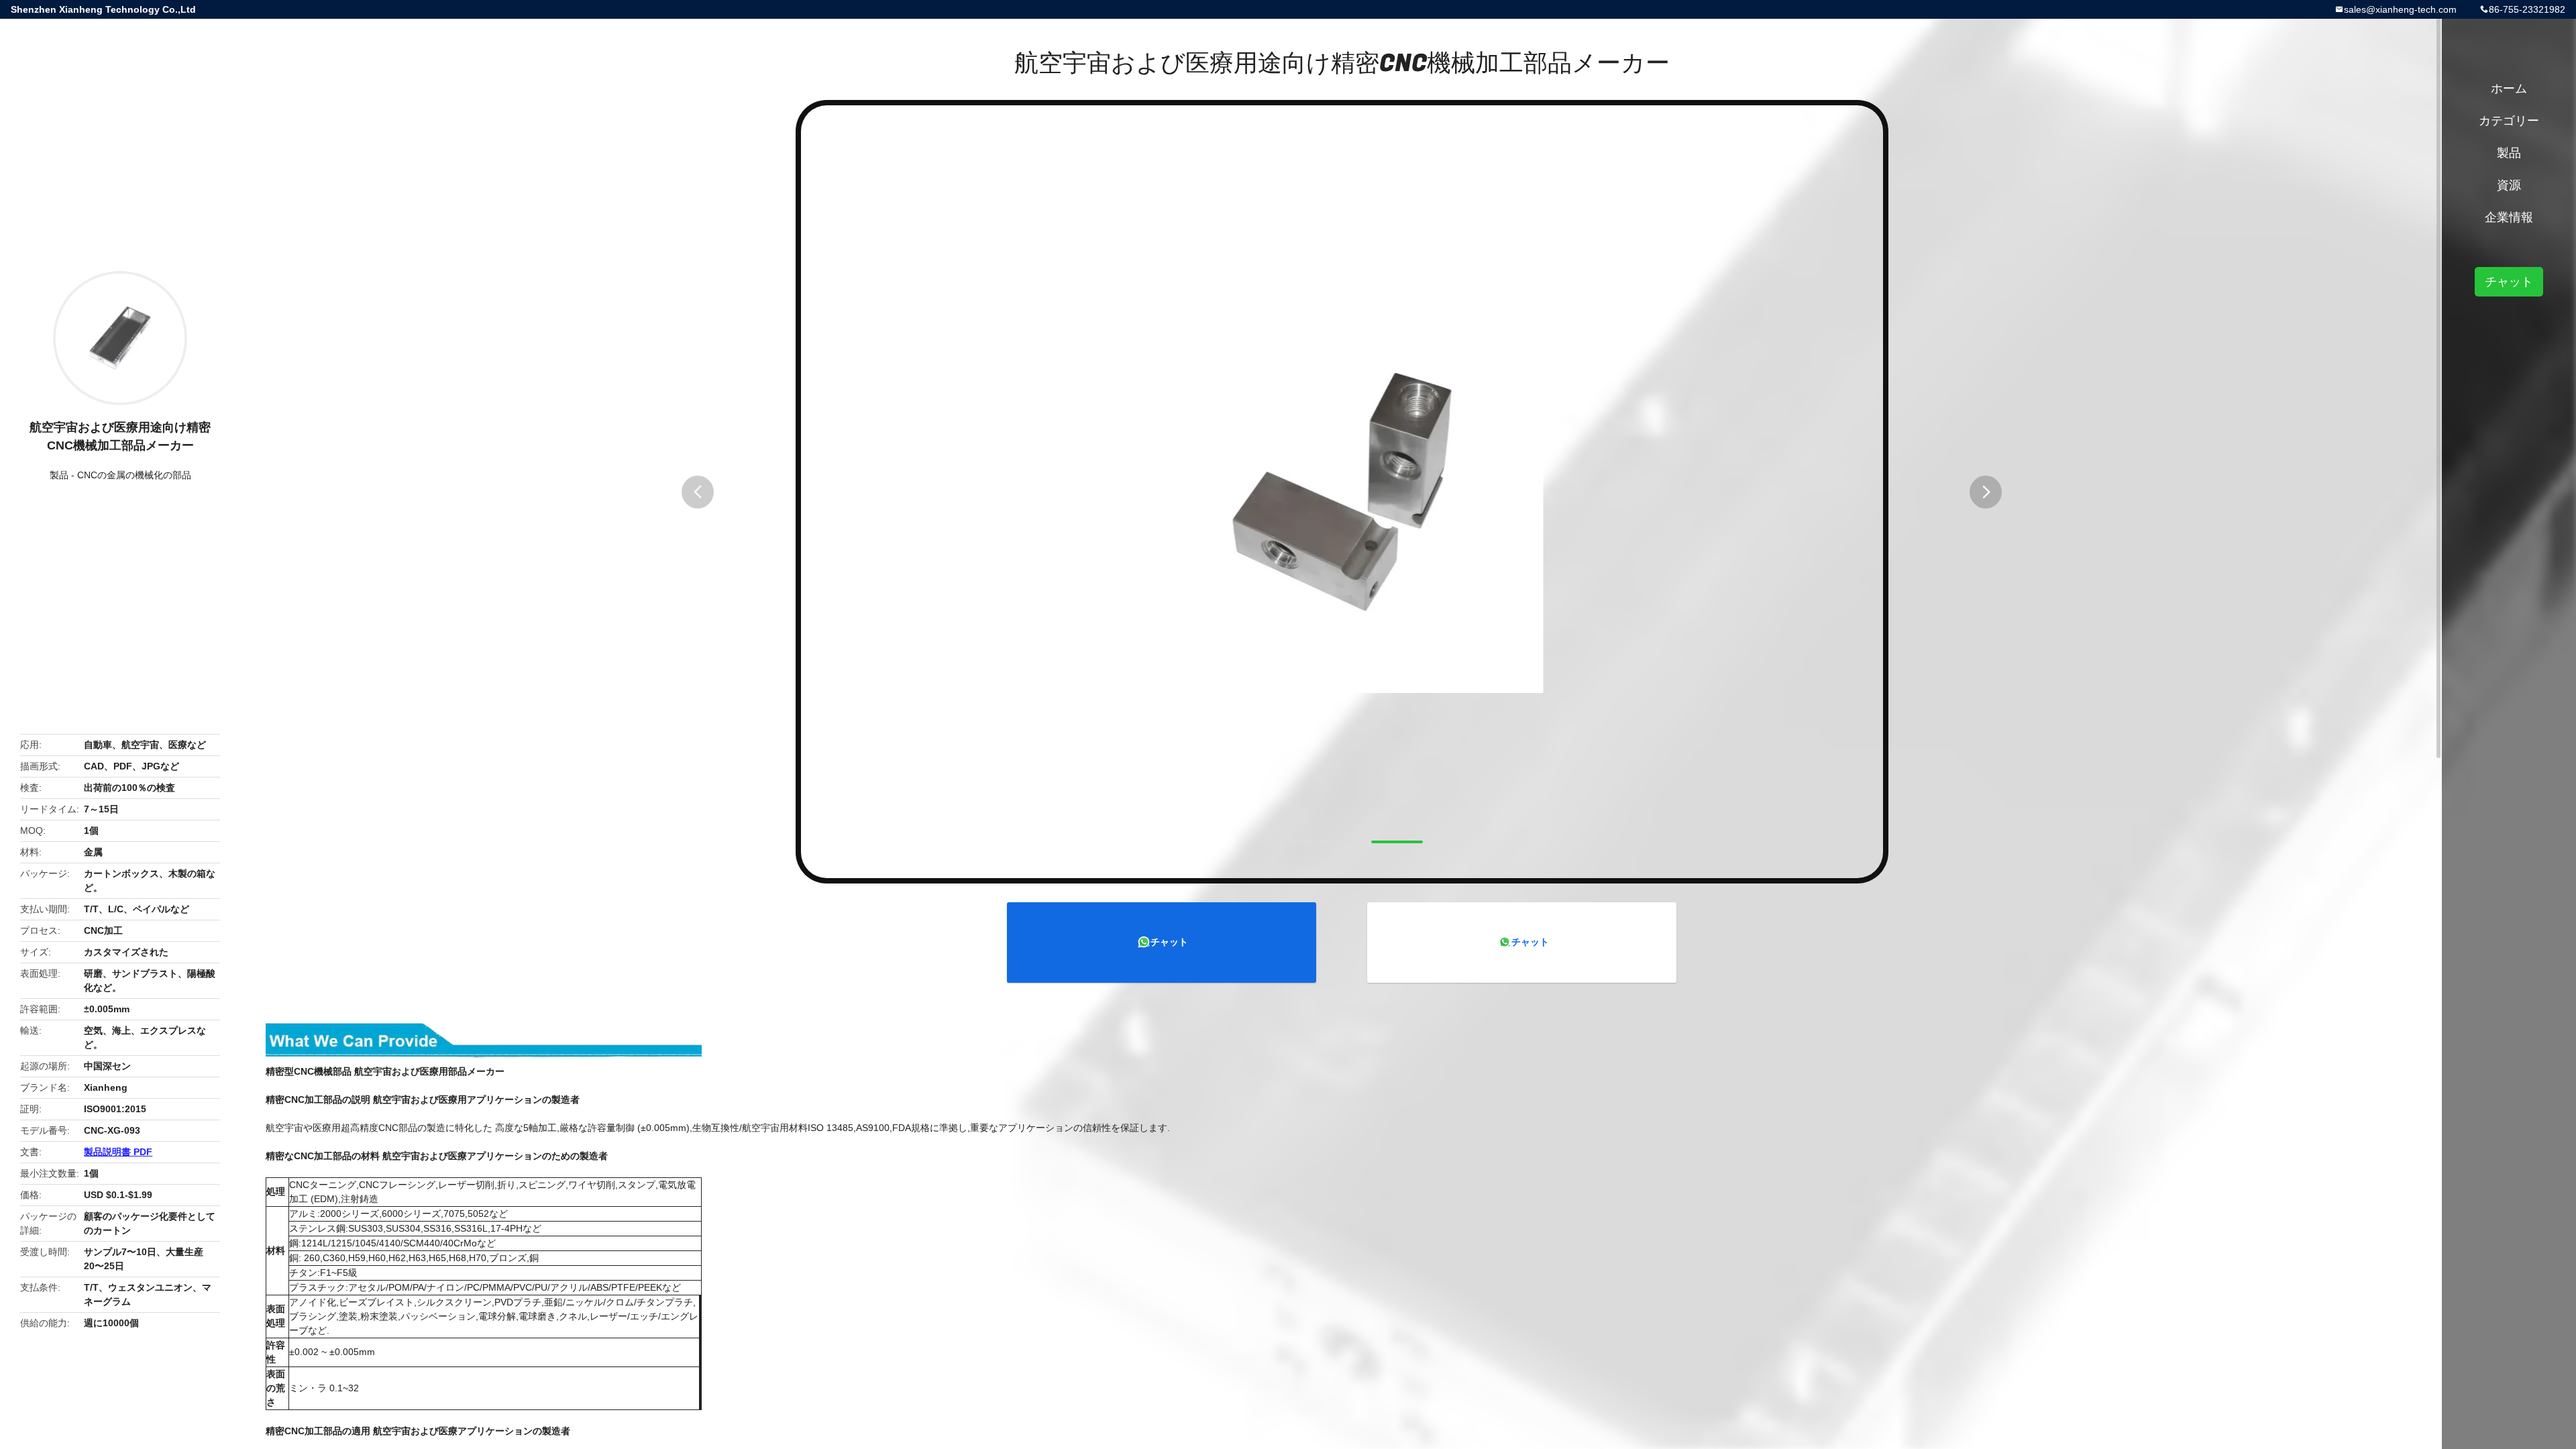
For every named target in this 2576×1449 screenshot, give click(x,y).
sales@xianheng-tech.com (2400, 9)
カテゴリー (2509, 121)
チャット (1169, 942)
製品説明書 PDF (118, 1152)
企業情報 (2509, 217)
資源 (2509, 185)
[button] (698, 492)
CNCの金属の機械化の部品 (134, 475)
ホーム (2509, 89)
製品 (59, 475)
